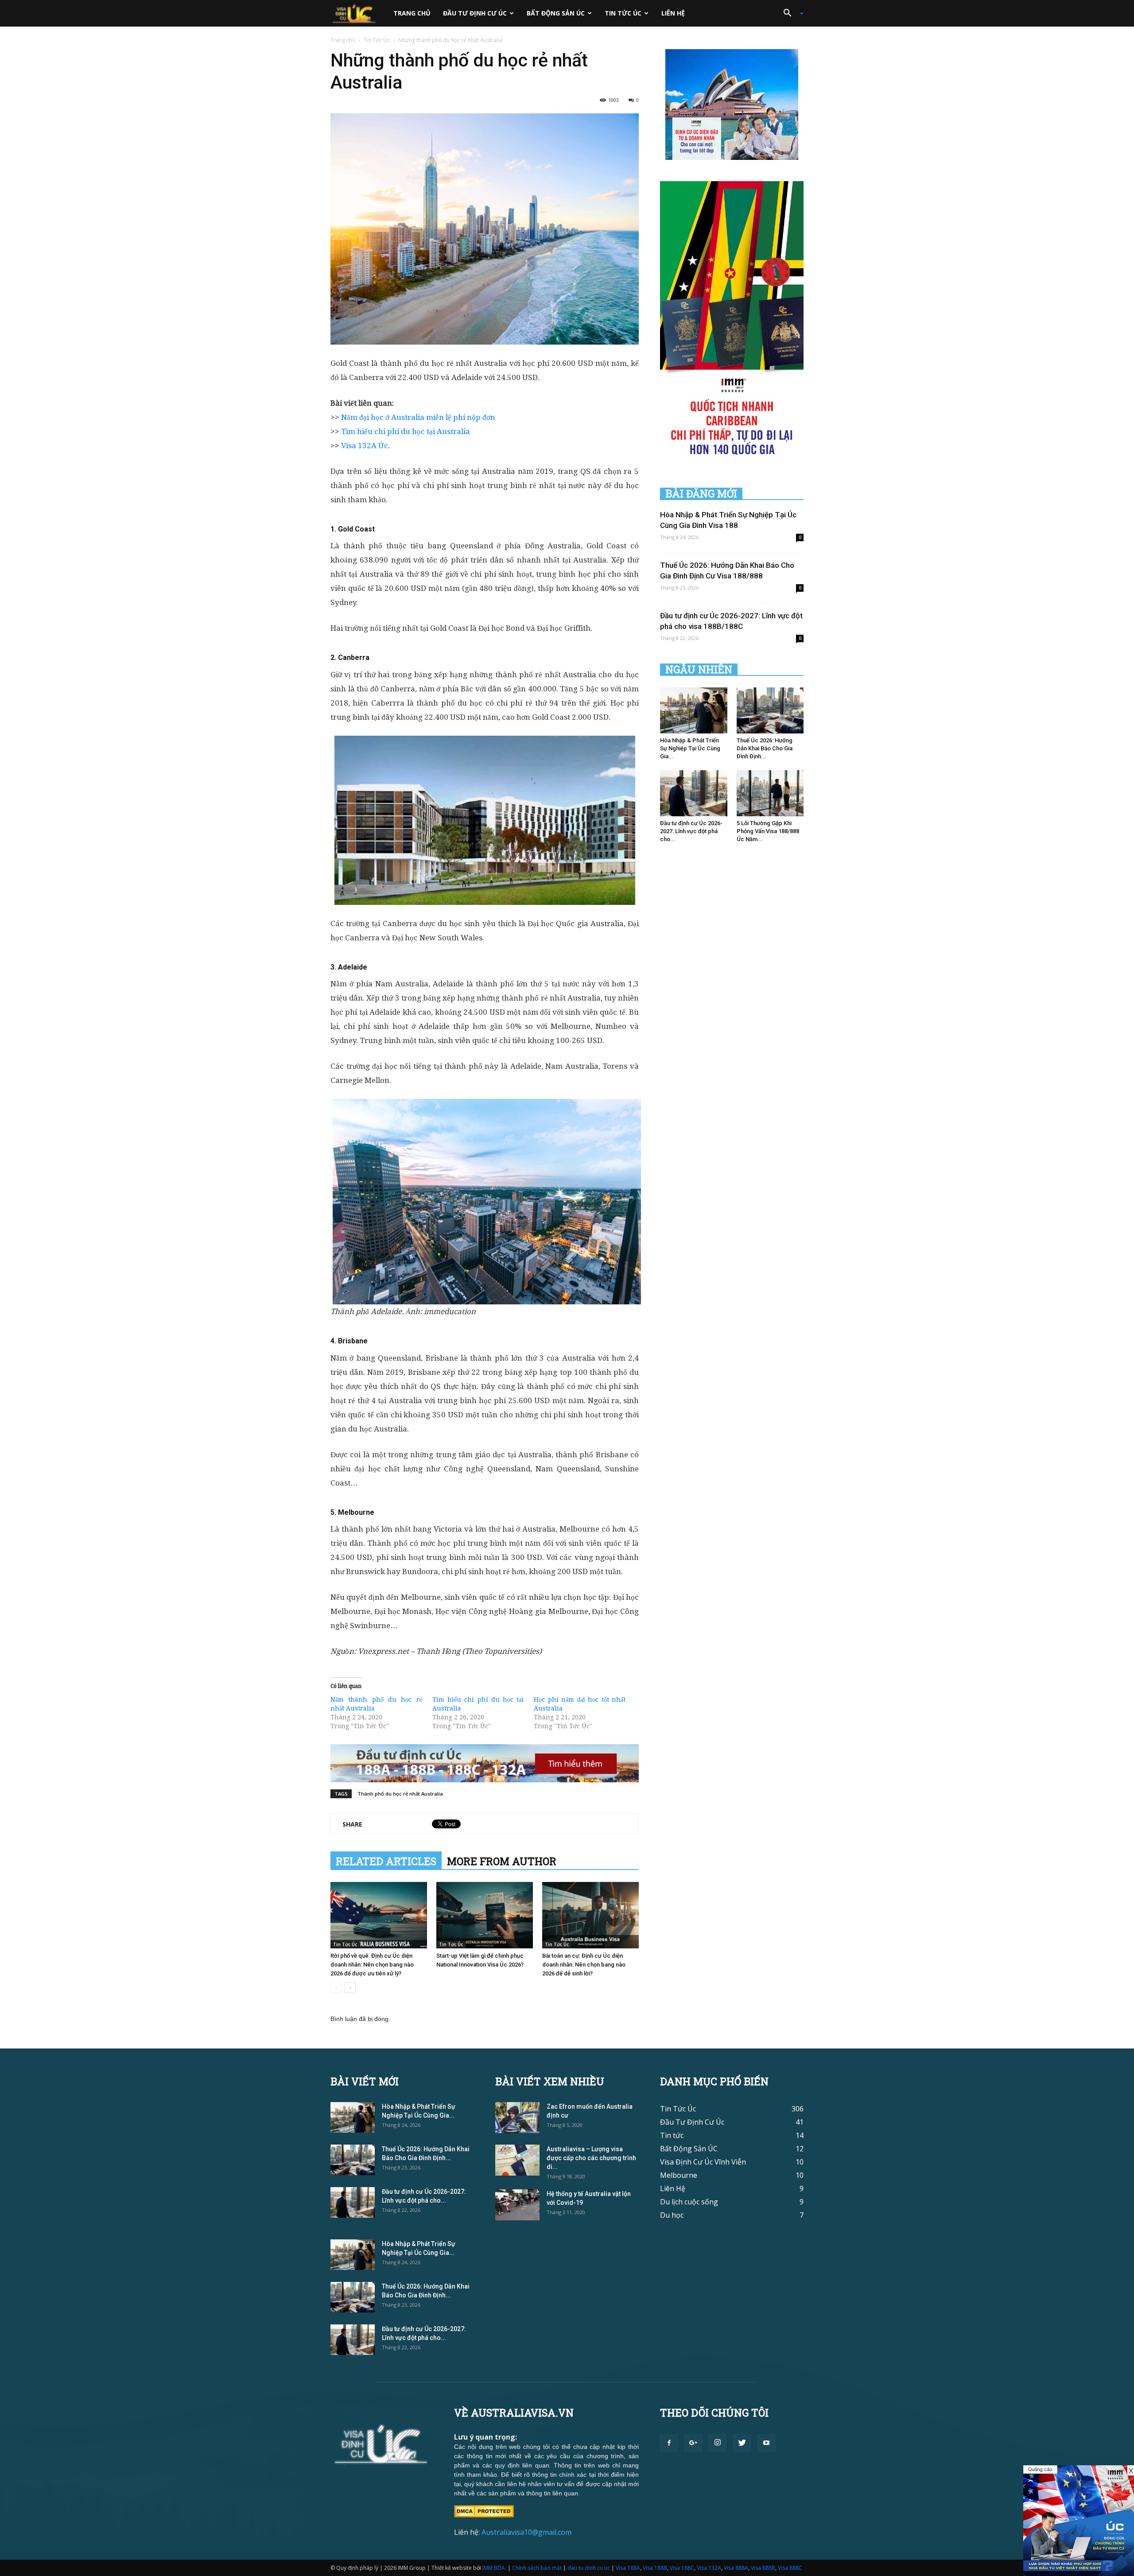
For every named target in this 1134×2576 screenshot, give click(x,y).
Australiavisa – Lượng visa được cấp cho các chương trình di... (591, 2158)
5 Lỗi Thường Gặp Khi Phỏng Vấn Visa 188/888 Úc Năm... (768, 831)
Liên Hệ (673, 13)
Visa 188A (628, 2568)
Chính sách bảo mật (537, 2568)
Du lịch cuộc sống (689, 2202)
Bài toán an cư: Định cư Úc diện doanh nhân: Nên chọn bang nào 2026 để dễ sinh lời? (584, 1965)
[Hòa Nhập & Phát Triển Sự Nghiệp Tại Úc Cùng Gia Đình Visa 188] (694, 710)
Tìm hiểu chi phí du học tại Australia (406, 431)
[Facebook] (669, 2443)
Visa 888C (790, 2568)
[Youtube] (766, 2443)
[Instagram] (718, 2443)
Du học (672, 2215)
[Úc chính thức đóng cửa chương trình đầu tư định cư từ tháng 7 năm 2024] (1079, 2521)
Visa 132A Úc (365, 446)
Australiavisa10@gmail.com (526, 2532)
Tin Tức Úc (623, 13)
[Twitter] (742, 2443)
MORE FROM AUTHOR (502, 1861)
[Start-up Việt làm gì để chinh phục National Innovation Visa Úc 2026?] (485, 1915)
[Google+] (693, 2443)
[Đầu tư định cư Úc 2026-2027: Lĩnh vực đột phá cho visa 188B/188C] (694, 793)
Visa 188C (682, 2568)
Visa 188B (655, 2568)
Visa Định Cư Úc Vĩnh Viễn (703, 2162)
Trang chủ (412, 13)
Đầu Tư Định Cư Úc (475, 13)
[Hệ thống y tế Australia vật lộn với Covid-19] (517, 2205)
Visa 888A (736, 2568)
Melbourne (679, 2175)
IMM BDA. (494, 2568)
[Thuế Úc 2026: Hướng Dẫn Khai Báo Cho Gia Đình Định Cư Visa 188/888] (770, 710)
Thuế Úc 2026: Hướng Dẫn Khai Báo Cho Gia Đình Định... (765, 748)
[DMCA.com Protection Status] (484, 2510)
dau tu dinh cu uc (589, 2568)
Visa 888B (763, 2568)
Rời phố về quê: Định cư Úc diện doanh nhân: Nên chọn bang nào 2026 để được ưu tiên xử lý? (372, 1965)
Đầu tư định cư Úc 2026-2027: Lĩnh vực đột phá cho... (691, 831)
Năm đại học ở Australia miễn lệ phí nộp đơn (418, 417)
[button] (790, 13)
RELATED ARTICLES (386, 1861)
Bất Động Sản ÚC (556, 13)
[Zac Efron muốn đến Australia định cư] (517, 2118)
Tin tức (672, 2135)
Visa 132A (709, 2568)
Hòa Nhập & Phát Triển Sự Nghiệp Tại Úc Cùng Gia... (690, 748)
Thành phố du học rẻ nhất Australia (400, 1794)
